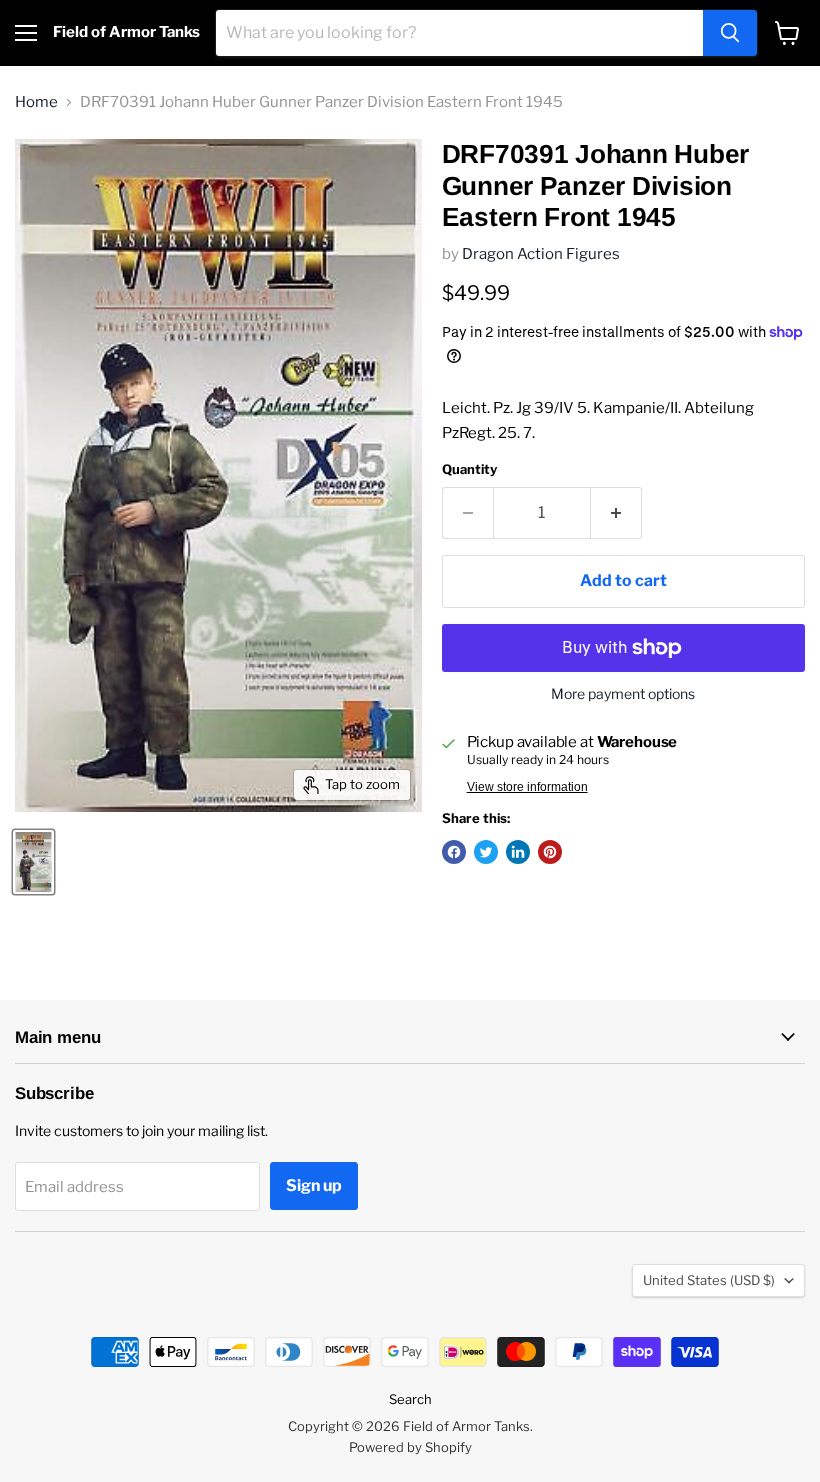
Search (410, 1399)
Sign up (314, 1185)
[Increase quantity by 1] (616, 513)
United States (709, 1280)
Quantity (469, 469)
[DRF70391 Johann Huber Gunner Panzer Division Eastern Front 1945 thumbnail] (33, 862)
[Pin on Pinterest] (550, 852)
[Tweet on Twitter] (486, 852)
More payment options (623, 694)
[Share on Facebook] (454, 852)
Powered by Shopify (410, 1447)
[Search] (730, 33)
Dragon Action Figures (541, 254)
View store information (527, 787)
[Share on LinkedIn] (518, 852)
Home (36, 102)
